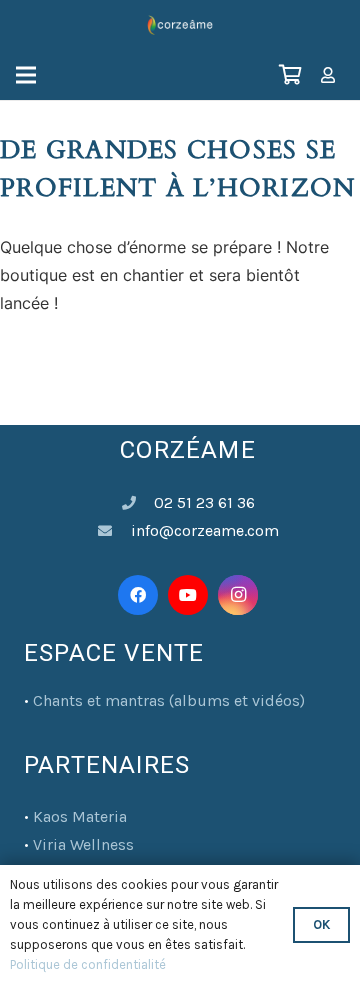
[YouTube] (188, 595)
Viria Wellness (83, 844)
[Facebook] (138, 595)
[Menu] (26, 75)
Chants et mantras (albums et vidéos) (169, 700)
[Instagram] (238, 595)
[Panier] (290, 75)
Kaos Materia (80, 816)
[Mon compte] (328, 75)
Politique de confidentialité (88, 964)
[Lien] (180, 25)
